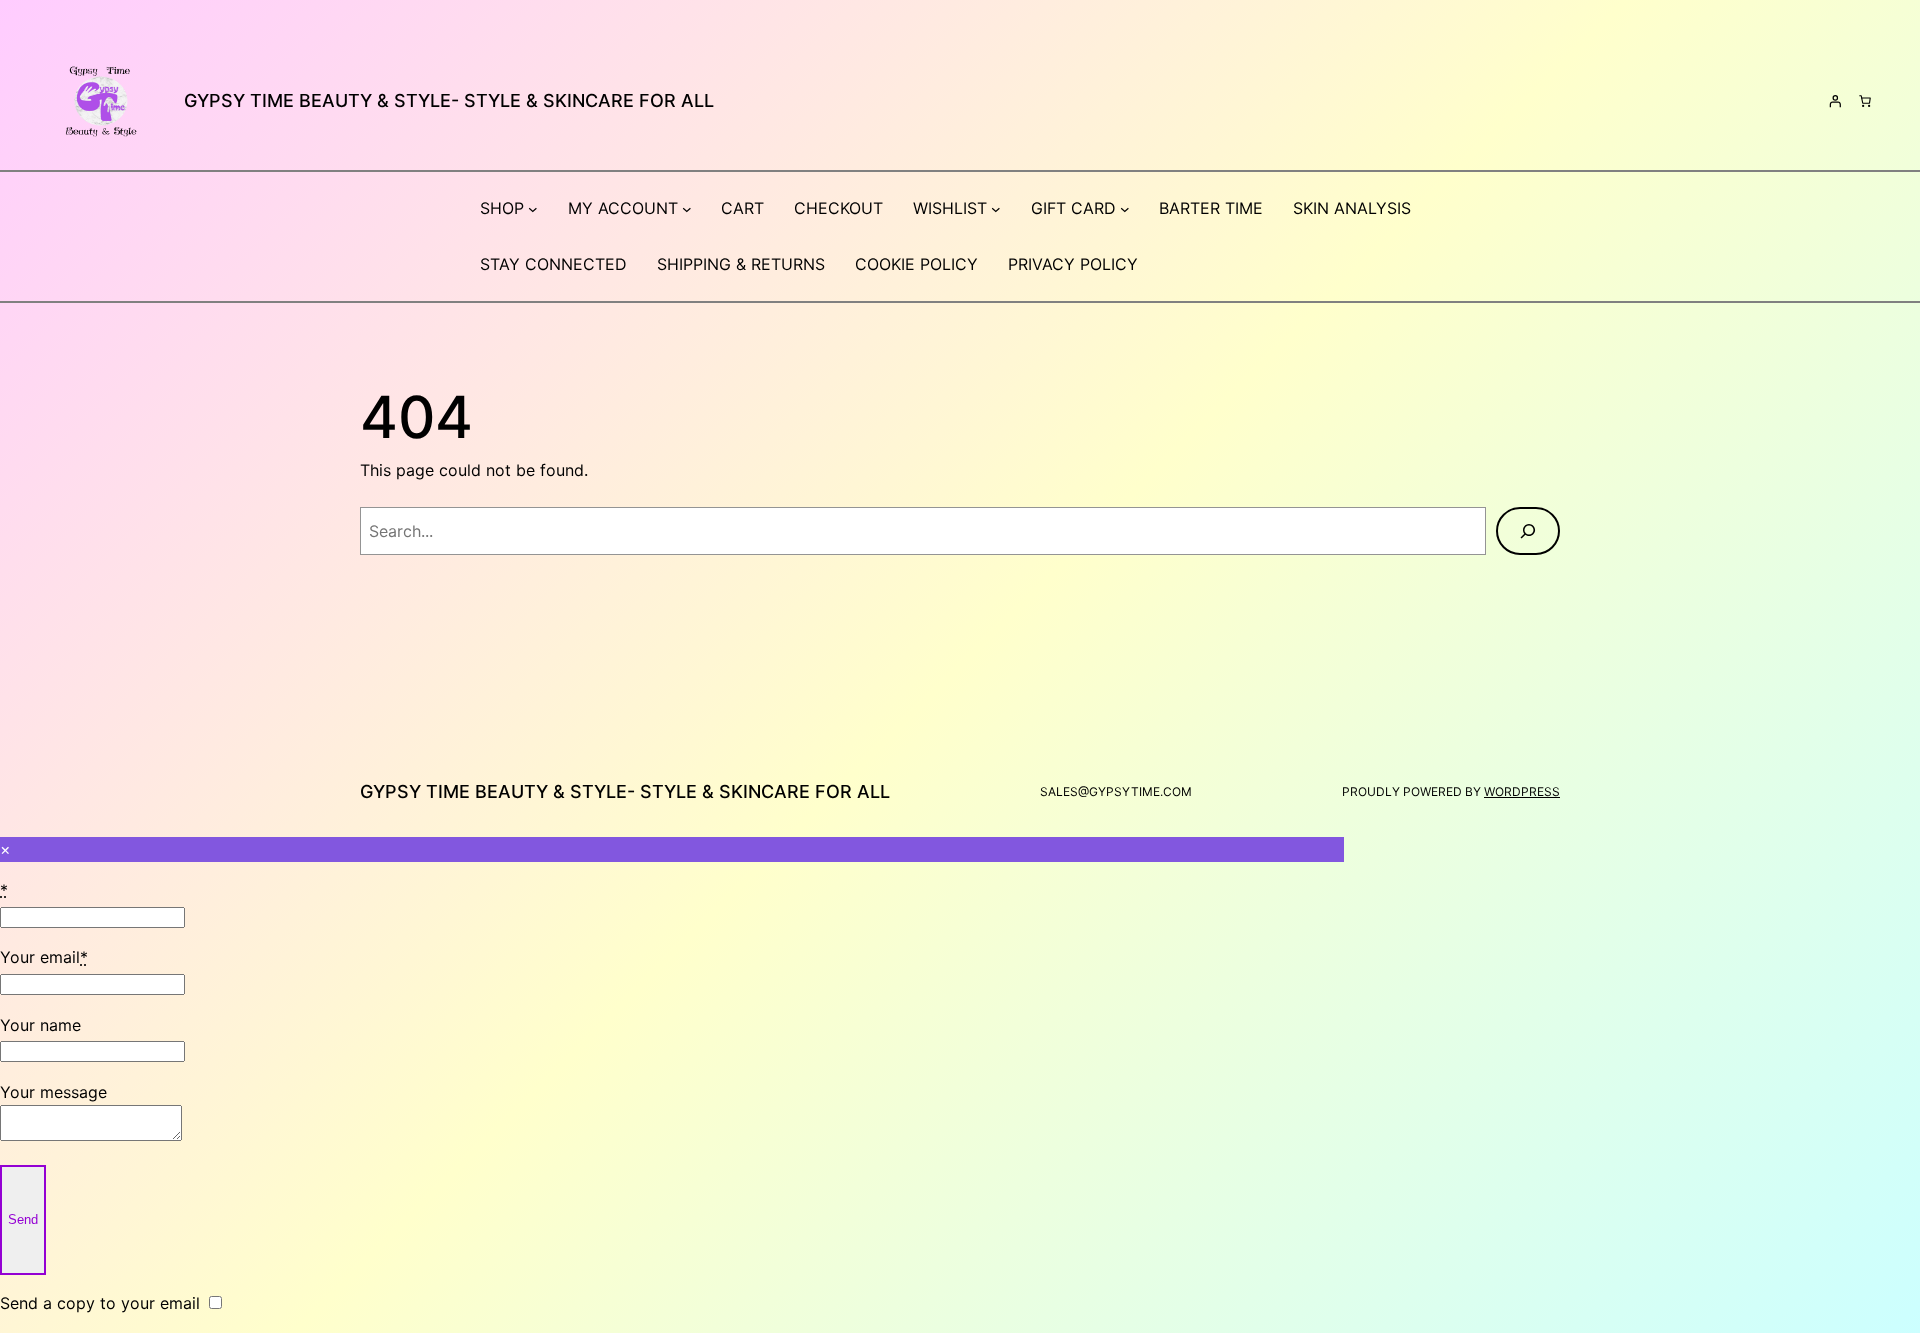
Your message (53, 1092)
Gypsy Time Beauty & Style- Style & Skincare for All (449, 100)
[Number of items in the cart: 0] (1865, 101)
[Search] (1528, 531)
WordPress (1522, 791)
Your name (40, 1025)
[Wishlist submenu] (996, 209)
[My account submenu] (687, 209)
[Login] (1835, 101)
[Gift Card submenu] (1125, 209)
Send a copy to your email (100, 1303)
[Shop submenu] (533, 209)
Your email (44, 957)
